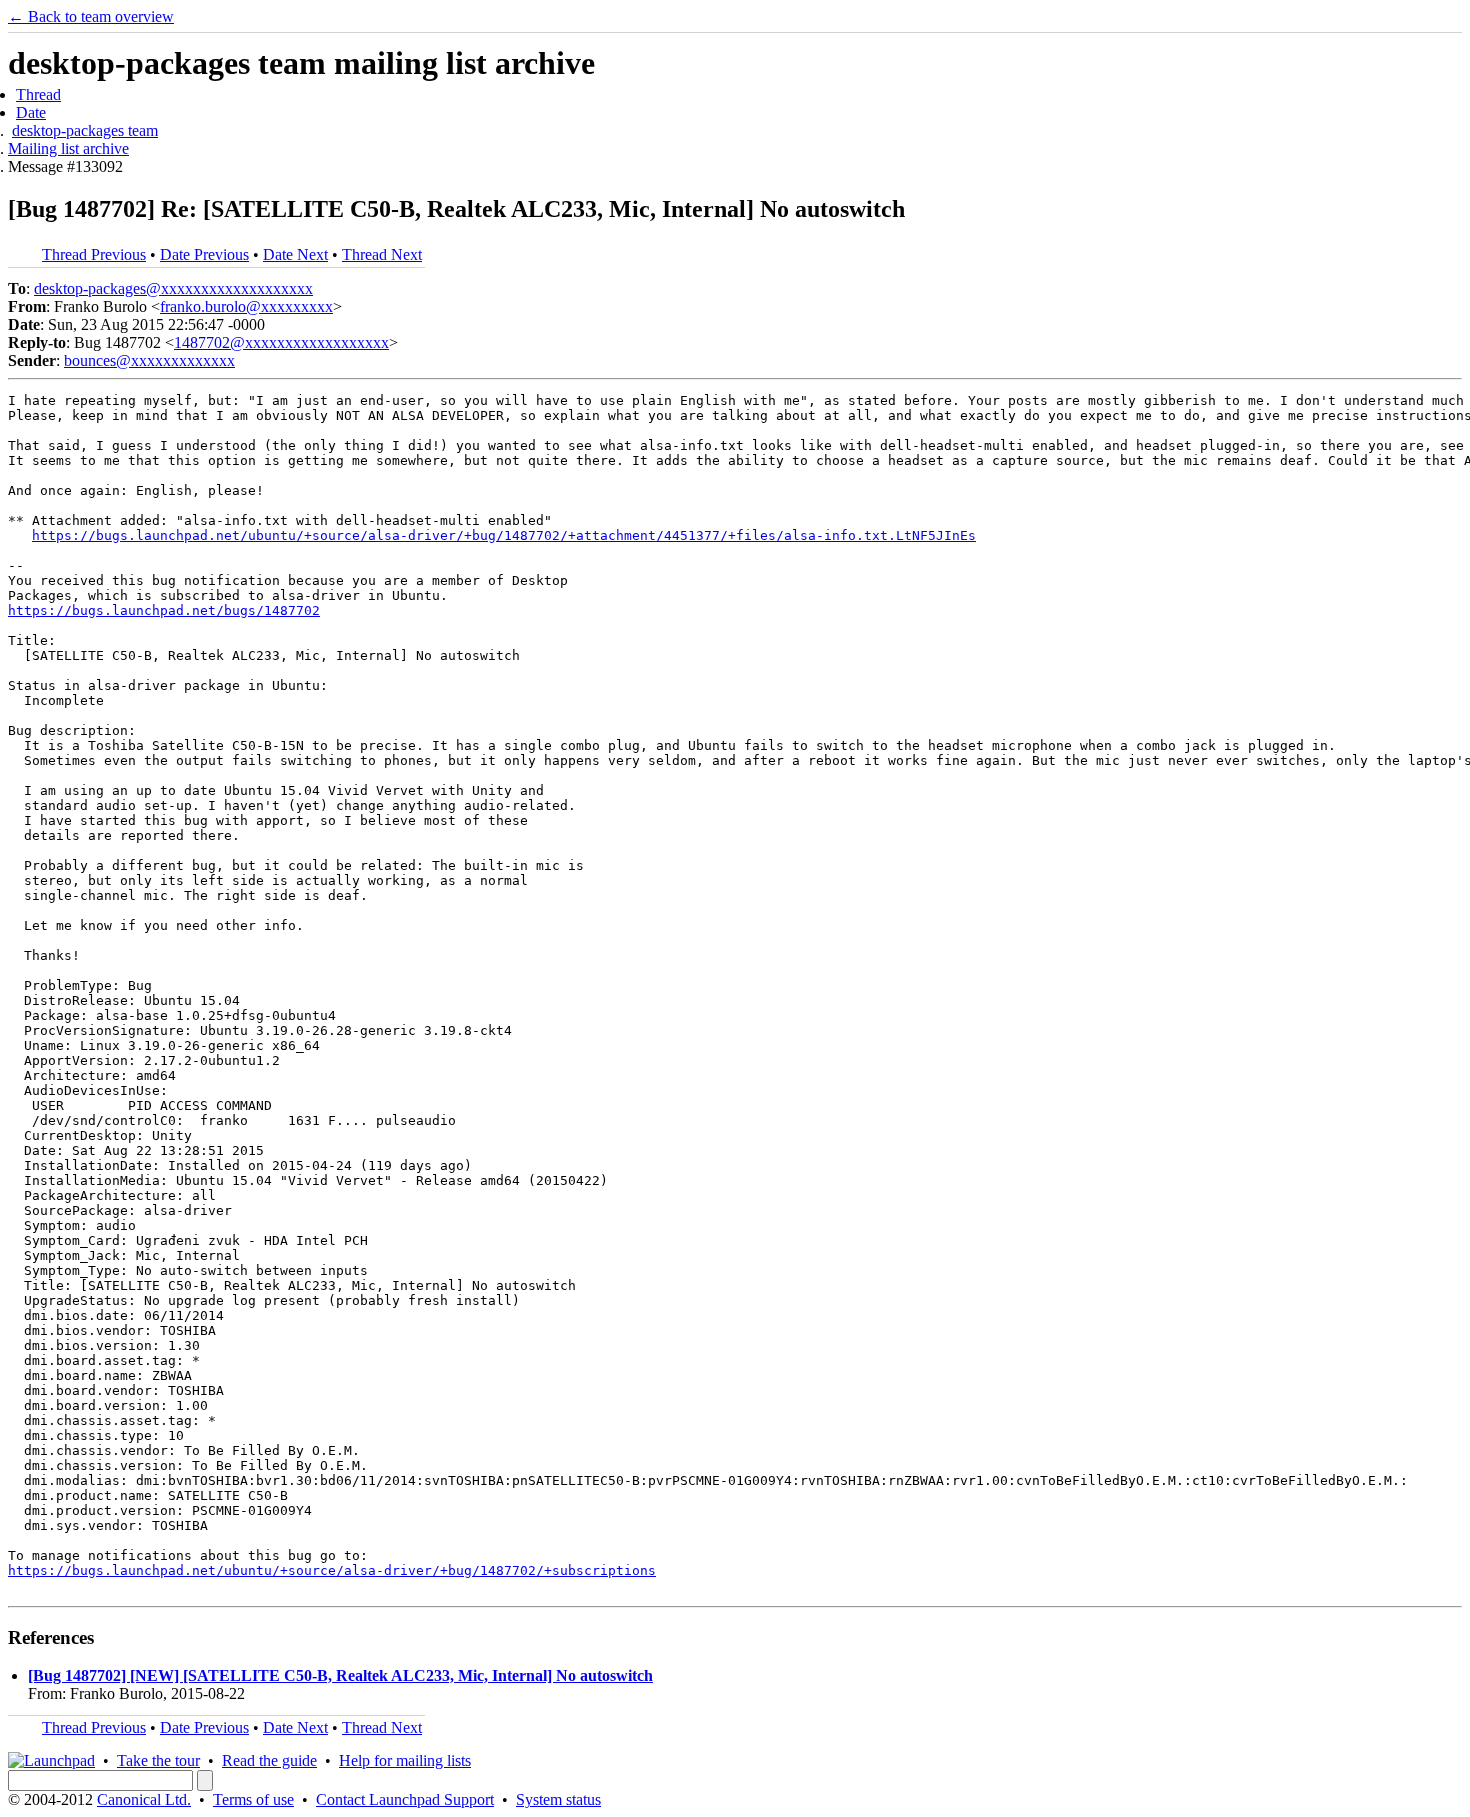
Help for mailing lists (405, 1760)
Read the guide (269, 1760)
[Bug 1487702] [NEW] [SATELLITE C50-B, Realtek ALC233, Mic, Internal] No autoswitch (340, 1675)
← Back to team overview (91, 16)
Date (31, 112)
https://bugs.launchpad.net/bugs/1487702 (164, 610)
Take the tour (158, 1760)
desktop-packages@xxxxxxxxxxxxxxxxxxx (173, 288)
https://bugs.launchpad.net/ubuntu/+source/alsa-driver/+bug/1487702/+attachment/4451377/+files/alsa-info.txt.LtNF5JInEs (504, 535)
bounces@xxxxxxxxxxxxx (149, 360)
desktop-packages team (85, 130)
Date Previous (204, 254)
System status (558, 1799)
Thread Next (382, 254)
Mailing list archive (68, 148)
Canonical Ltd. (144, 1799)
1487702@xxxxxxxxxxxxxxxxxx (281, 342)
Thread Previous (94, 254)
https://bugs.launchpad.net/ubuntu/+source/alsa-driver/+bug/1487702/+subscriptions (332, 1570)
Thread (38, 94)
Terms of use (253, 1799)
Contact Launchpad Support (405, 1799)
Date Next (295, 254)
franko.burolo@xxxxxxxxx (246, 306)
